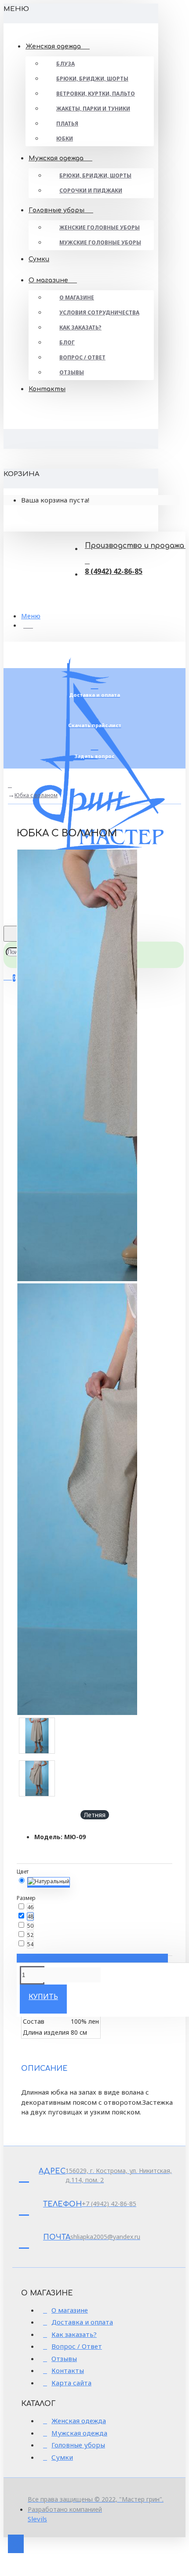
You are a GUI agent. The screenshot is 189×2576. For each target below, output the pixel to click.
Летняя (95, 1815)
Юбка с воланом (36, 795)
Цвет (23, 1872)
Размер (26, 1898)
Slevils (37, 2519)
